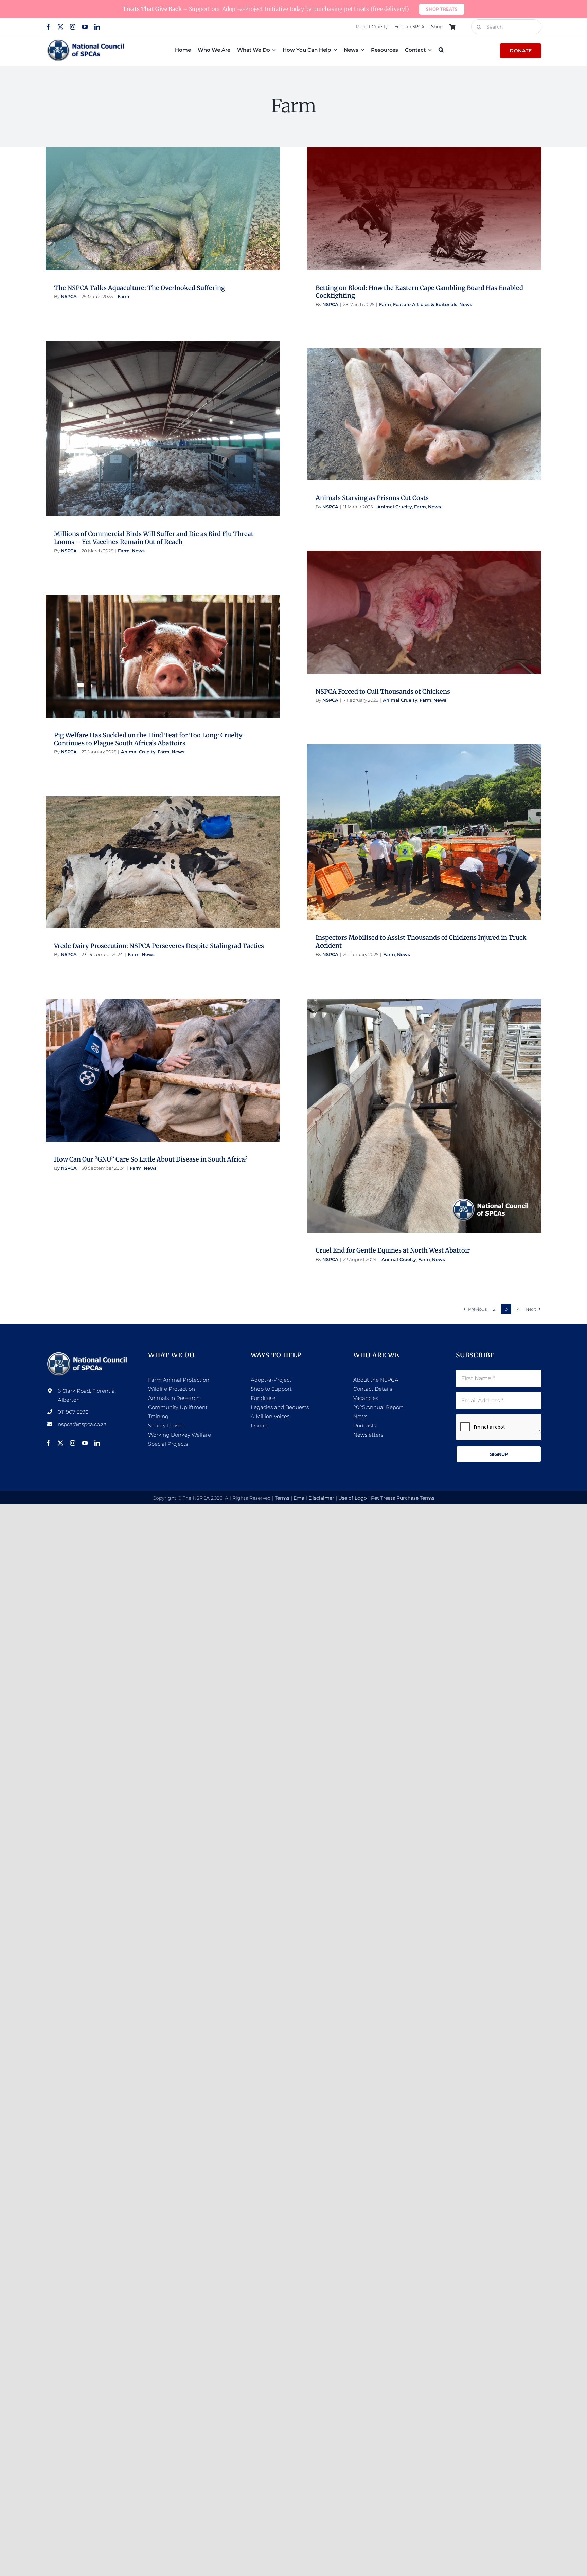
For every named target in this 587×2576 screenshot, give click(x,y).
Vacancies (366, 1398)
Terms (282, 1498)
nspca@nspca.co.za (82, 1424)
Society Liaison (166, 1426)
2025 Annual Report (378, 1407)
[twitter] (60, 27)
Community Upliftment (178, 1407)
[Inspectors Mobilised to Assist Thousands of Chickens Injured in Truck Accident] (424, 832)
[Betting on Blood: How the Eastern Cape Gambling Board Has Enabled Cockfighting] (424, 208)
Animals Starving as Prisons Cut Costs (372, 498)
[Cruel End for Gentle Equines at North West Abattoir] (424, 1116)
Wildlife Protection (172, 1389)
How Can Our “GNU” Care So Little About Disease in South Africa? (151, 1159)
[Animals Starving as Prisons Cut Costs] (424, 414)
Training (158, 1416)
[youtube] (85, 27)
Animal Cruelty (410, 421)
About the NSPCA (376, 1380)
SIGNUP (499, 1454)
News (462, 219)
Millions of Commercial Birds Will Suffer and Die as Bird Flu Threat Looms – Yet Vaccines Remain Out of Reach (154, 538)
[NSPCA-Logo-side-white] (88, 1354)
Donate (260, 1426)
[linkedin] (97, 27)
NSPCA (69, 296)
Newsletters (368, 1435)
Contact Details (373, 1389)
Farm (163, 215)
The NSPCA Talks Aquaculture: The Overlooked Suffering (139, 288)
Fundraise (263, 1398)
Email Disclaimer (314, 1498)
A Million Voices (270, 1416)
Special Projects (168, 1444)
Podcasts (365, 1426)
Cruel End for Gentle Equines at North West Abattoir (393, 1250)
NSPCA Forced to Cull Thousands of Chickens (383, 691)
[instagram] (73, 27)
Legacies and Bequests (280, 1407)
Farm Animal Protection (179, 1380)
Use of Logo (353, 1498)
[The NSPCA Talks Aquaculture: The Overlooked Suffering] (163, 208)
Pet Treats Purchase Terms (403, 1498)
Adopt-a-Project (271, 1380)
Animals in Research (174, 1398)
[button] (441, 50)
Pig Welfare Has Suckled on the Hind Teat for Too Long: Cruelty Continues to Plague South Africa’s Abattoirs (148, 739)
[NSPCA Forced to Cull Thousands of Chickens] (424, 612)
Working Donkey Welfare (180, 1435)
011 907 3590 (73, 1412)
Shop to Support (271, 1389)
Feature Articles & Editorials (424, 219)
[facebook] (48, 27)
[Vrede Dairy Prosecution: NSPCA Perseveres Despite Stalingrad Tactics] (163, 862)
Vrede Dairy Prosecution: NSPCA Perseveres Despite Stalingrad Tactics (159, 946)
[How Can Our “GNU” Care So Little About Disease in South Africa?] (163, 1070)
